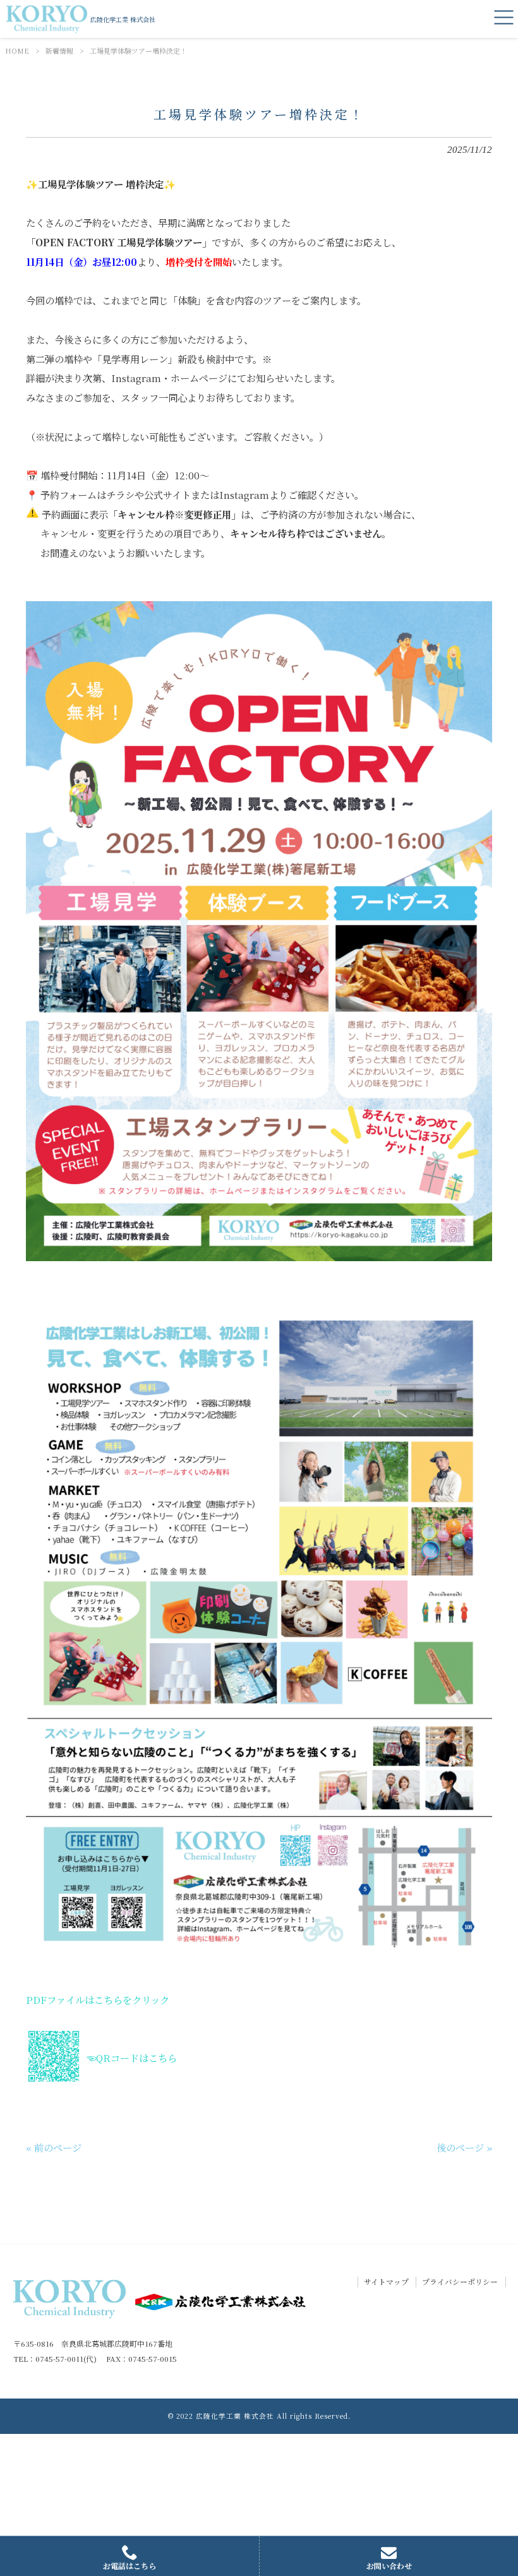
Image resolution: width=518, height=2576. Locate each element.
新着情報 (59, 51)
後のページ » (464, 2147)
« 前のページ (54, 2147)
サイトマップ (386, 2282)
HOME (17, 51)
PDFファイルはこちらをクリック (98, 1999)
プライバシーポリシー (460, 2282)
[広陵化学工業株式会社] (47, 19)
